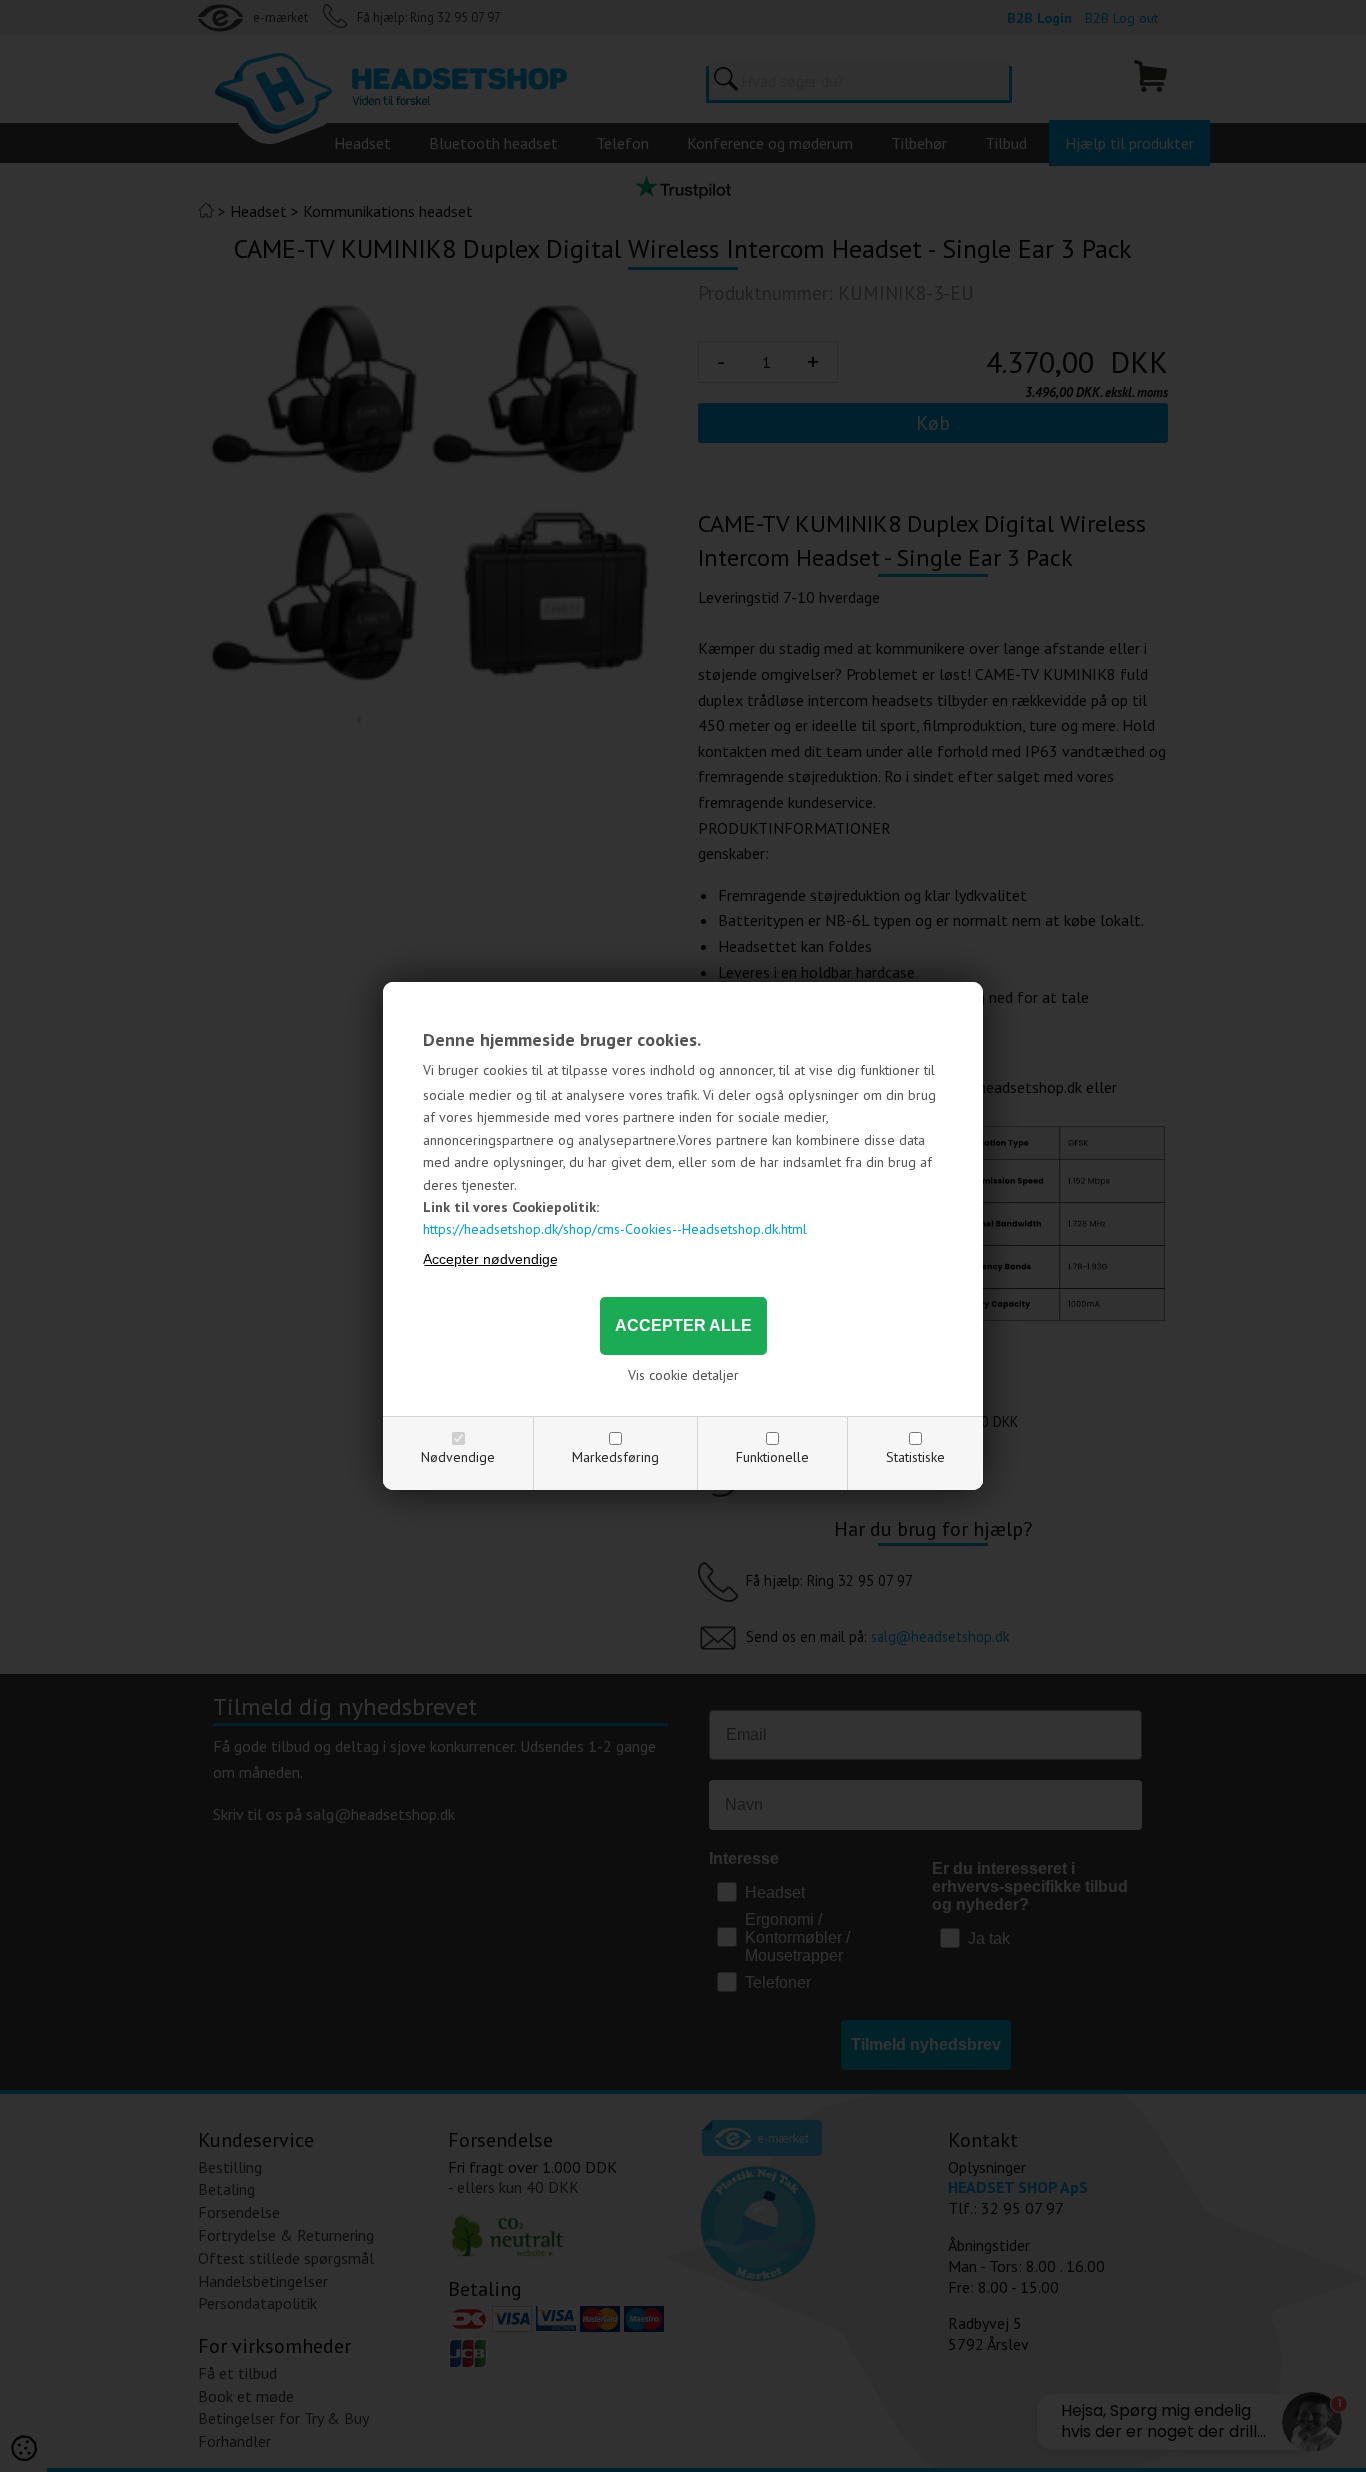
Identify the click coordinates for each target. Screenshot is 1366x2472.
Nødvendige (458, 1457)
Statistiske (915, 1457)
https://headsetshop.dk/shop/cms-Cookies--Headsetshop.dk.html (615, 1229)
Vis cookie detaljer (683, 1375)
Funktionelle (772, 1457)
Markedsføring (615, 1457)
